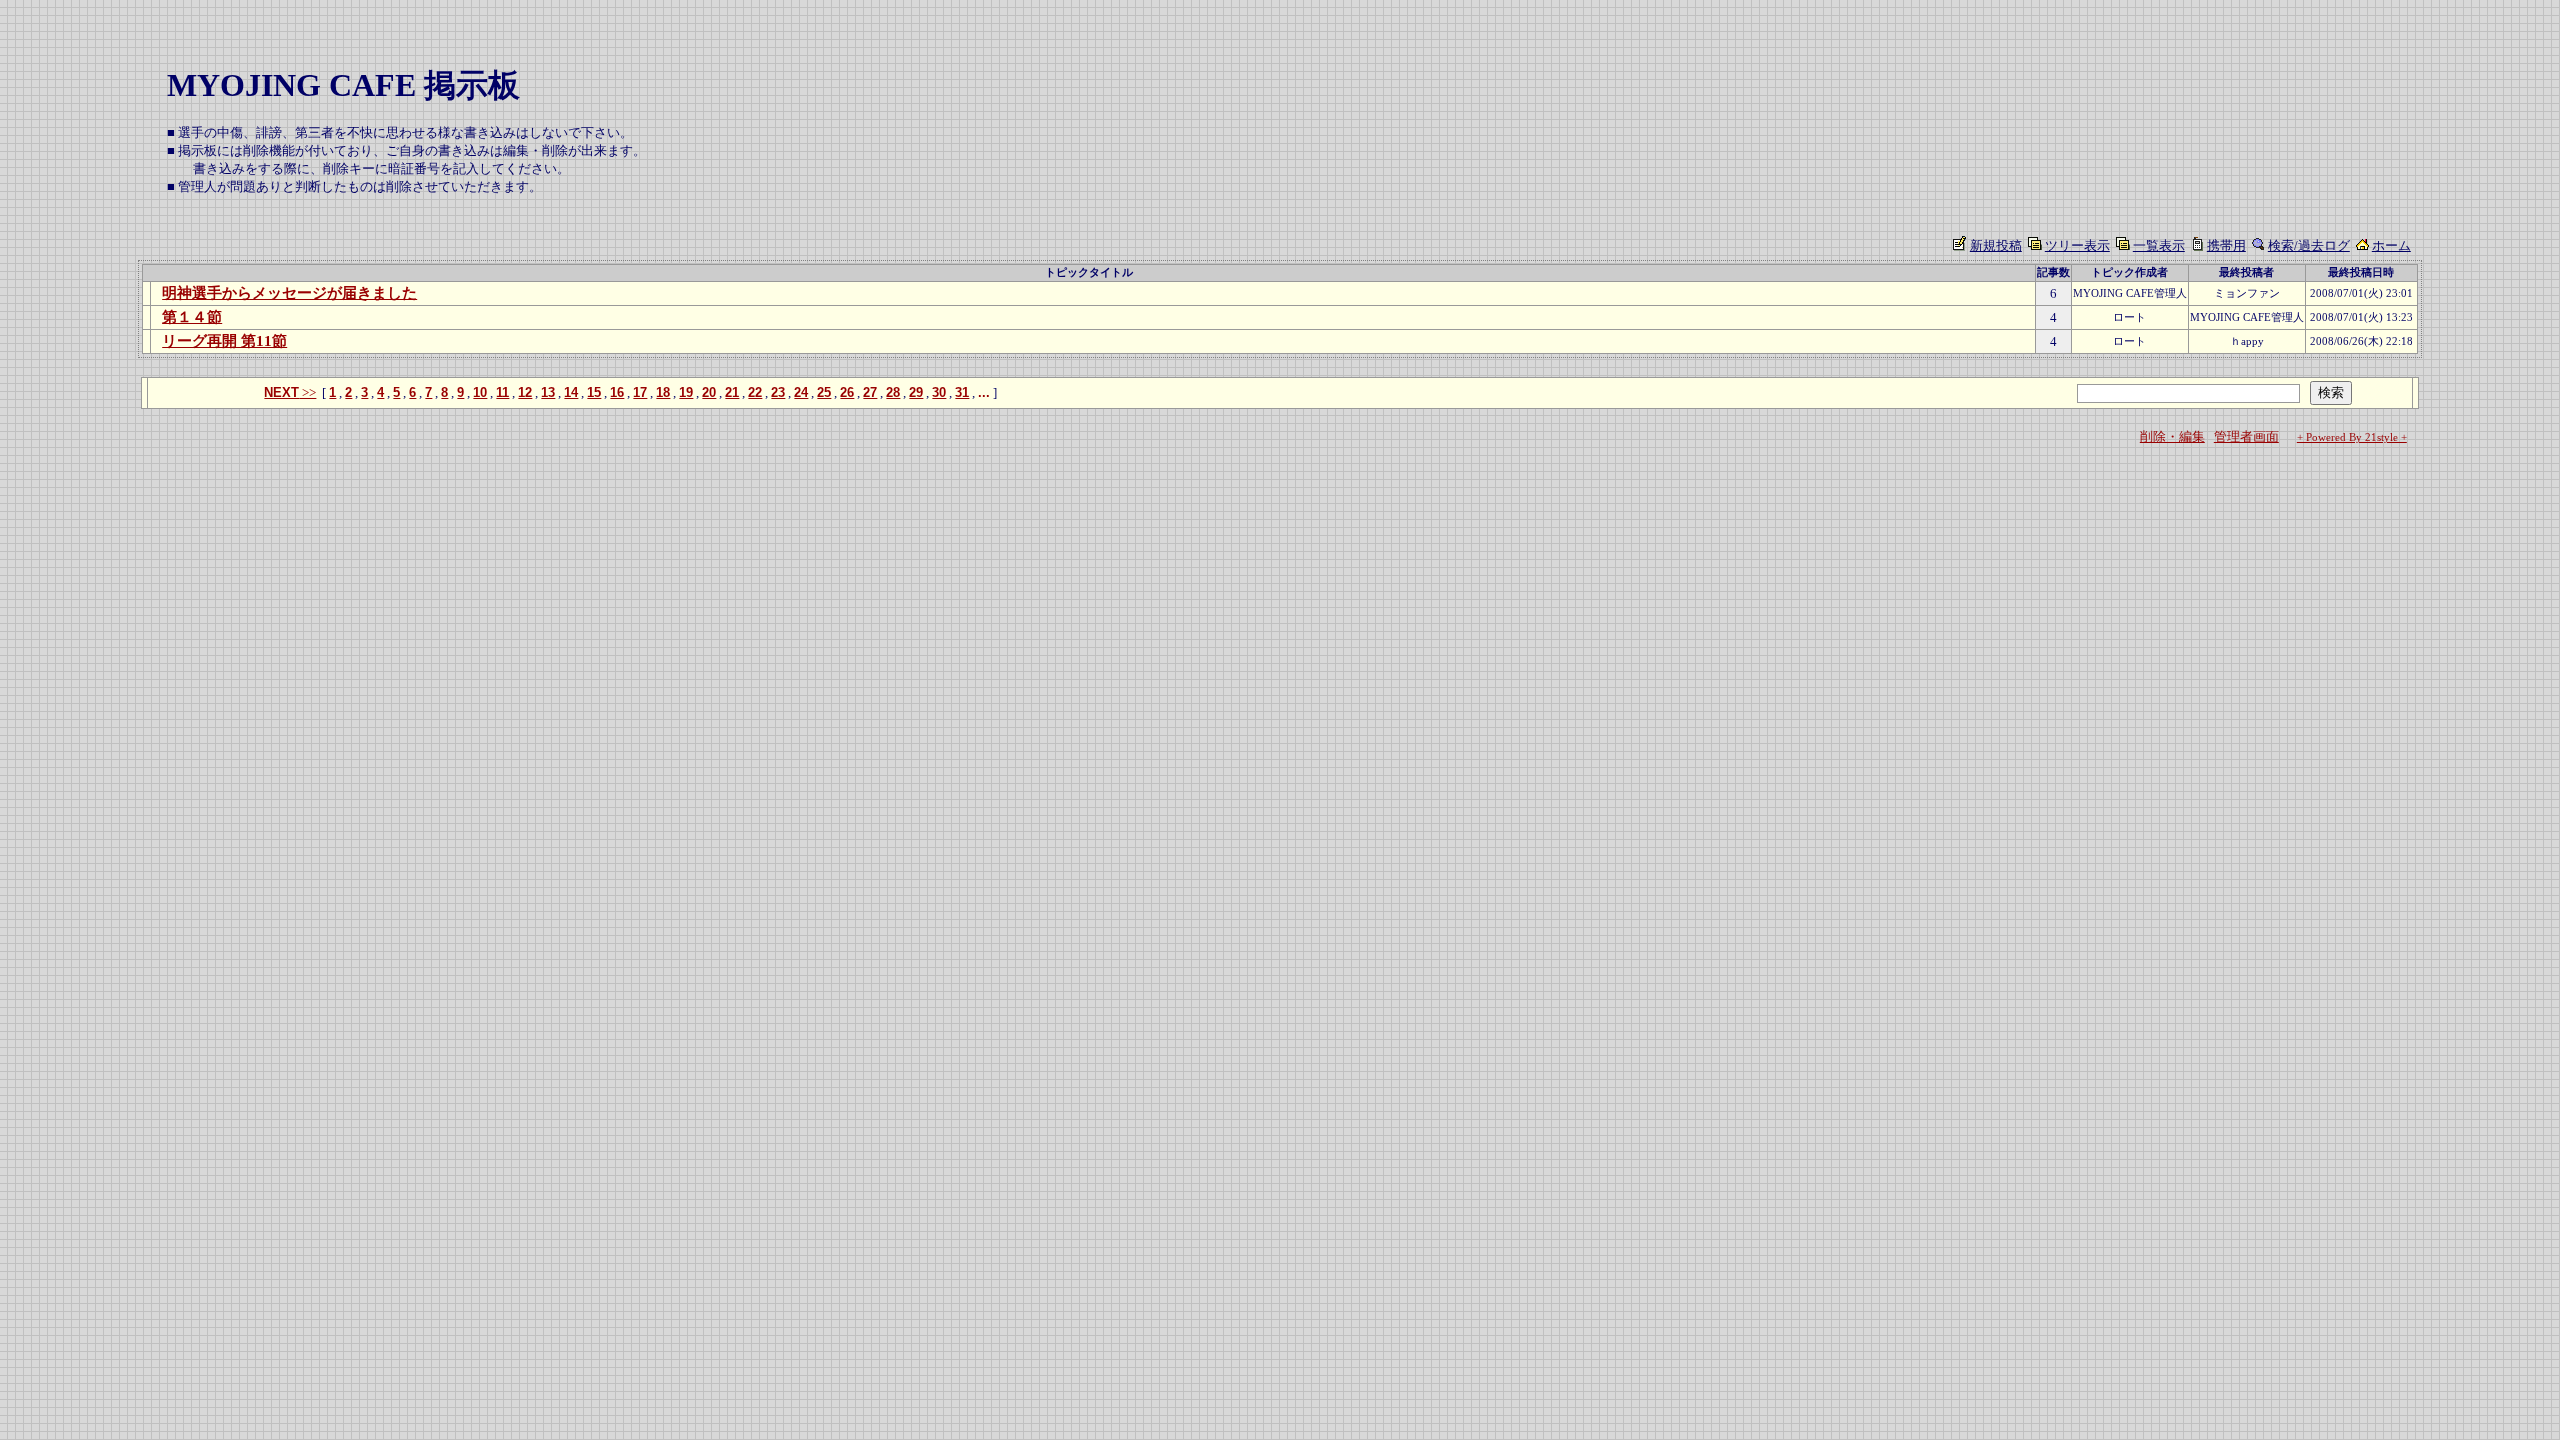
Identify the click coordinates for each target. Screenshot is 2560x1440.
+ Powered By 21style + (2352, 437)
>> (290, 392)
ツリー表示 (2077, 245)
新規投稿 (1996, 245)
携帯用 (2226, 245)
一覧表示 (2159, 245)
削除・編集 (2172, 436)
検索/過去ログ (2309, 245)
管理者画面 (2246, 436)
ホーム (2391, 245)
